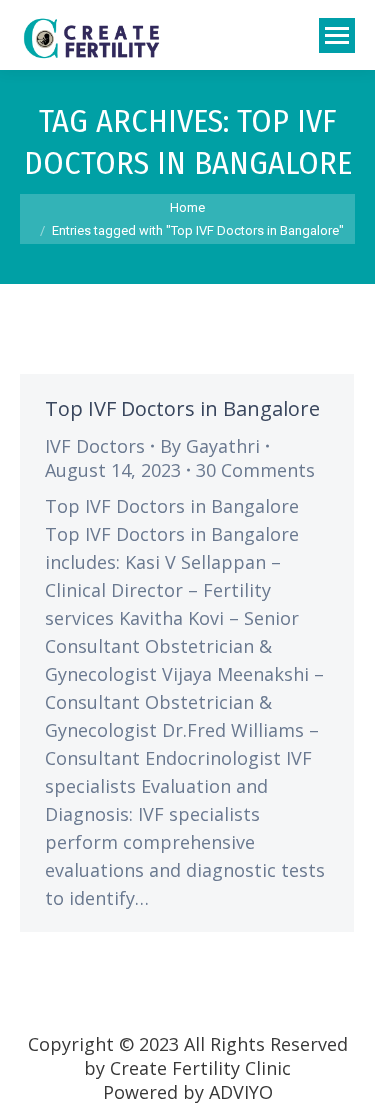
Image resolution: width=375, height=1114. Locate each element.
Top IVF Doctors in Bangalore (182, 408)
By (210, 446)
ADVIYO (241, 1092)
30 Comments (255, 470)
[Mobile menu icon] (337, 35)
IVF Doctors (95, 446)
